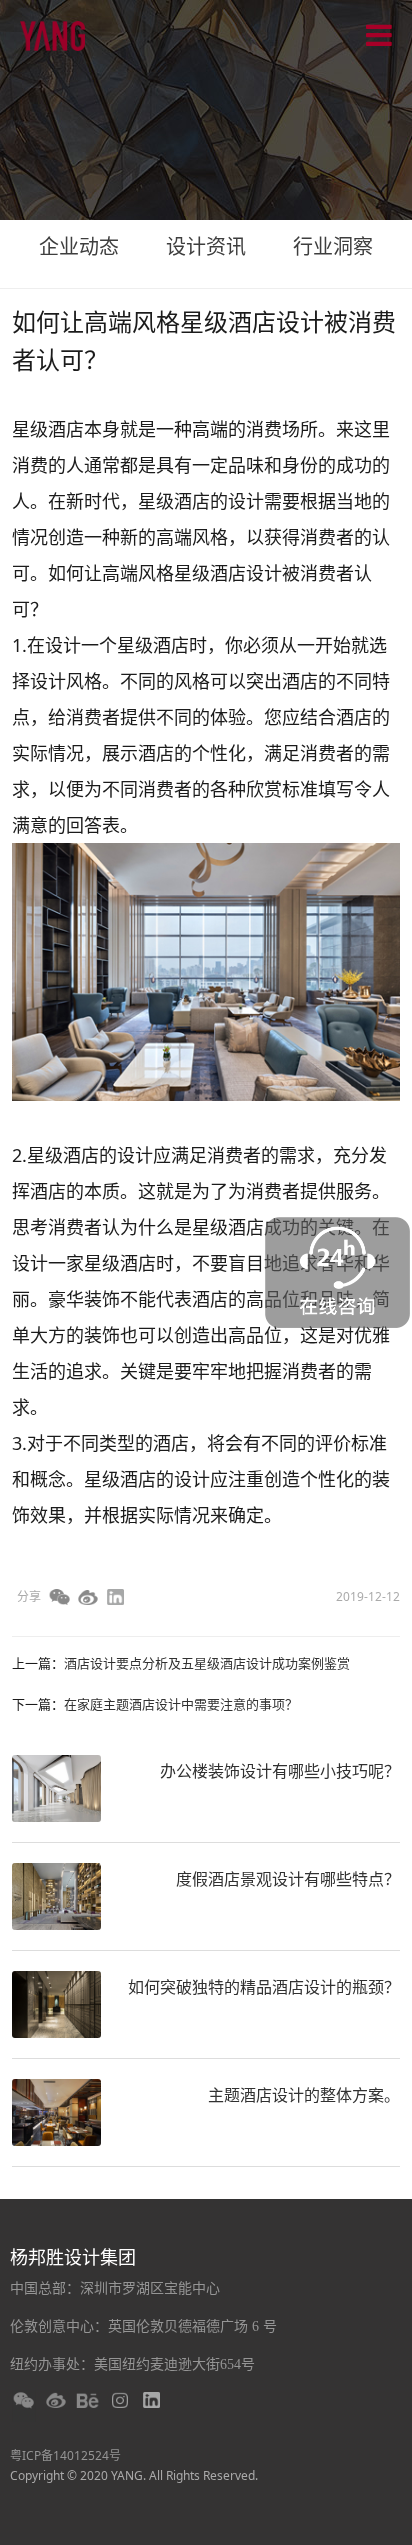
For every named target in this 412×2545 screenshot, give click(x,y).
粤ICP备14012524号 (65, 2455)
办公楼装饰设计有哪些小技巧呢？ (280, 1771)
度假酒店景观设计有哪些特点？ (288, 1879)
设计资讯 (206, 246)
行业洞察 (333, 246)
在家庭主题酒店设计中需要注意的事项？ (181, 1704)
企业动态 (79, 246)
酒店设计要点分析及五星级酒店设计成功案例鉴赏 (207, 1663)
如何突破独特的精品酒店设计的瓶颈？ (264, 1987)
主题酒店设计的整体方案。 (304, 2095)
